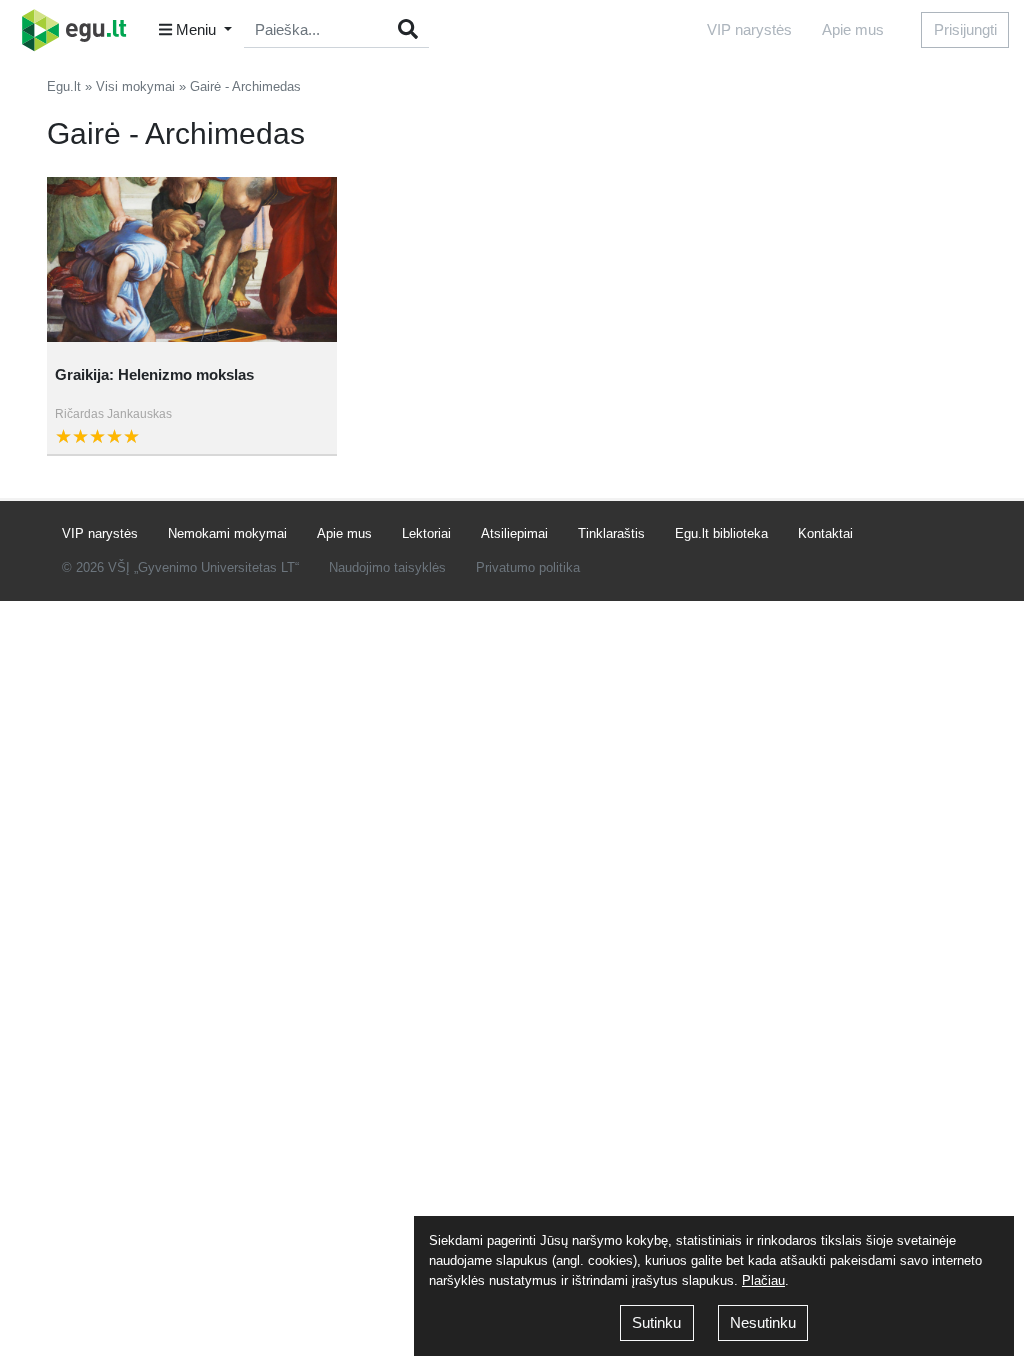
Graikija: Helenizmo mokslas (154, 374)
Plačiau (763, 1280)
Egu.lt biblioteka (721, 533)
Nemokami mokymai (227, 533)
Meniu (196, 29)
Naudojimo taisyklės (387, 567)
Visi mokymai (135, 86)
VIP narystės (749, 29)
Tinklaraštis (611, 533)
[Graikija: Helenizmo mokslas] (192, 259)
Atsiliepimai (514, 533)
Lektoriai (426, 533)
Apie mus (853, 29)
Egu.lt (64, 86)
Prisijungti (965, 29)
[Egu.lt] (81, 30)
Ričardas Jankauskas (113, 414)
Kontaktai (825, 533)
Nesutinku (763, 1322)
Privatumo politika (528, 567)
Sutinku (656, 1322)
